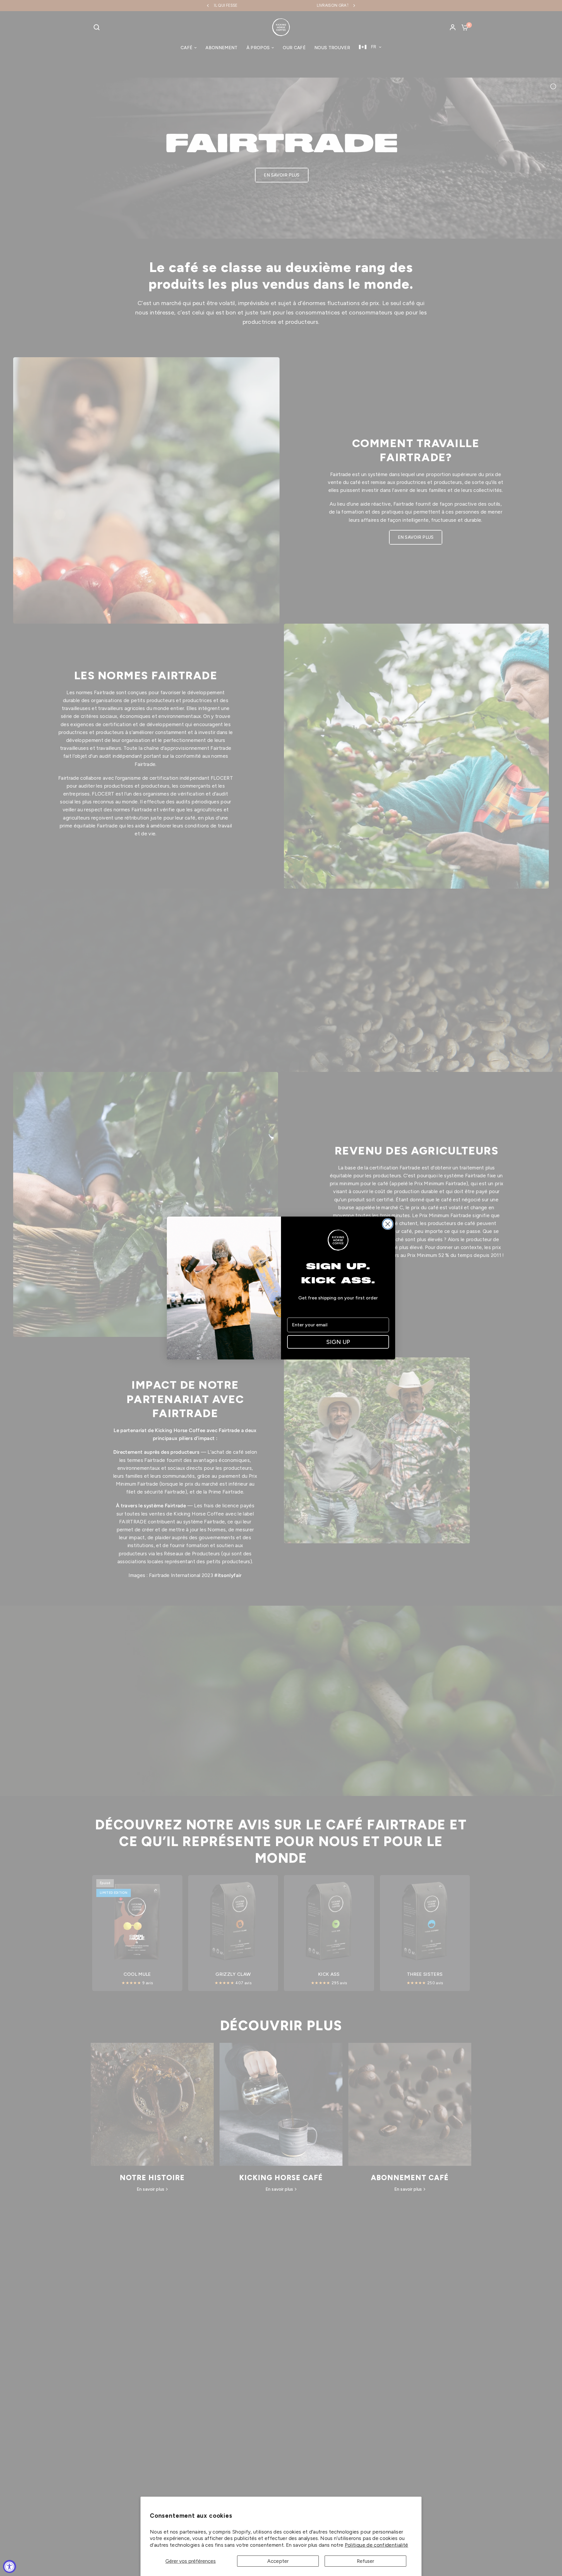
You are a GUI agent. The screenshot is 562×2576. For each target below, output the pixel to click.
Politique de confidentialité (377, 2545)
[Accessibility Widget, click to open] (10, 2566)
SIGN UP (338, 1342)
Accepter (278, 2561)
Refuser (365, 2561)
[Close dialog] (388, 1224)
